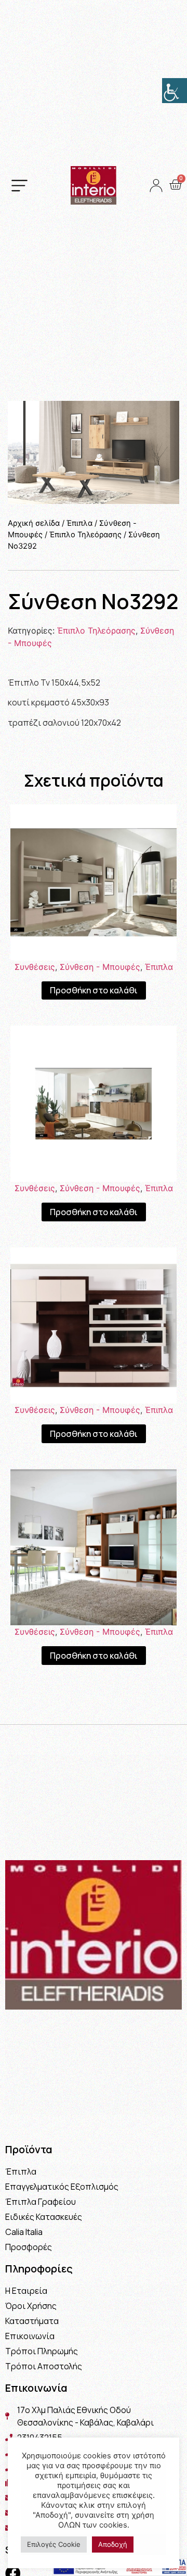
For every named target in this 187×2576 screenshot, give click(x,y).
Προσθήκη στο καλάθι (94, 990)
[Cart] (175, 185)
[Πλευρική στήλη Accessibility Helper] (175, 91)
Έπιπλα (79, 523)
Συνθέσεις (35, 967)
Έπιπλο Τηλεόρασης (85, 535)
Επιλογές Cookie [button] (54, 2544)
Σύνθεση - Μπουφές (100, 967)
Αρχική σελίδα (34, 523)
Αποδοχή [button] (113, 2544)
